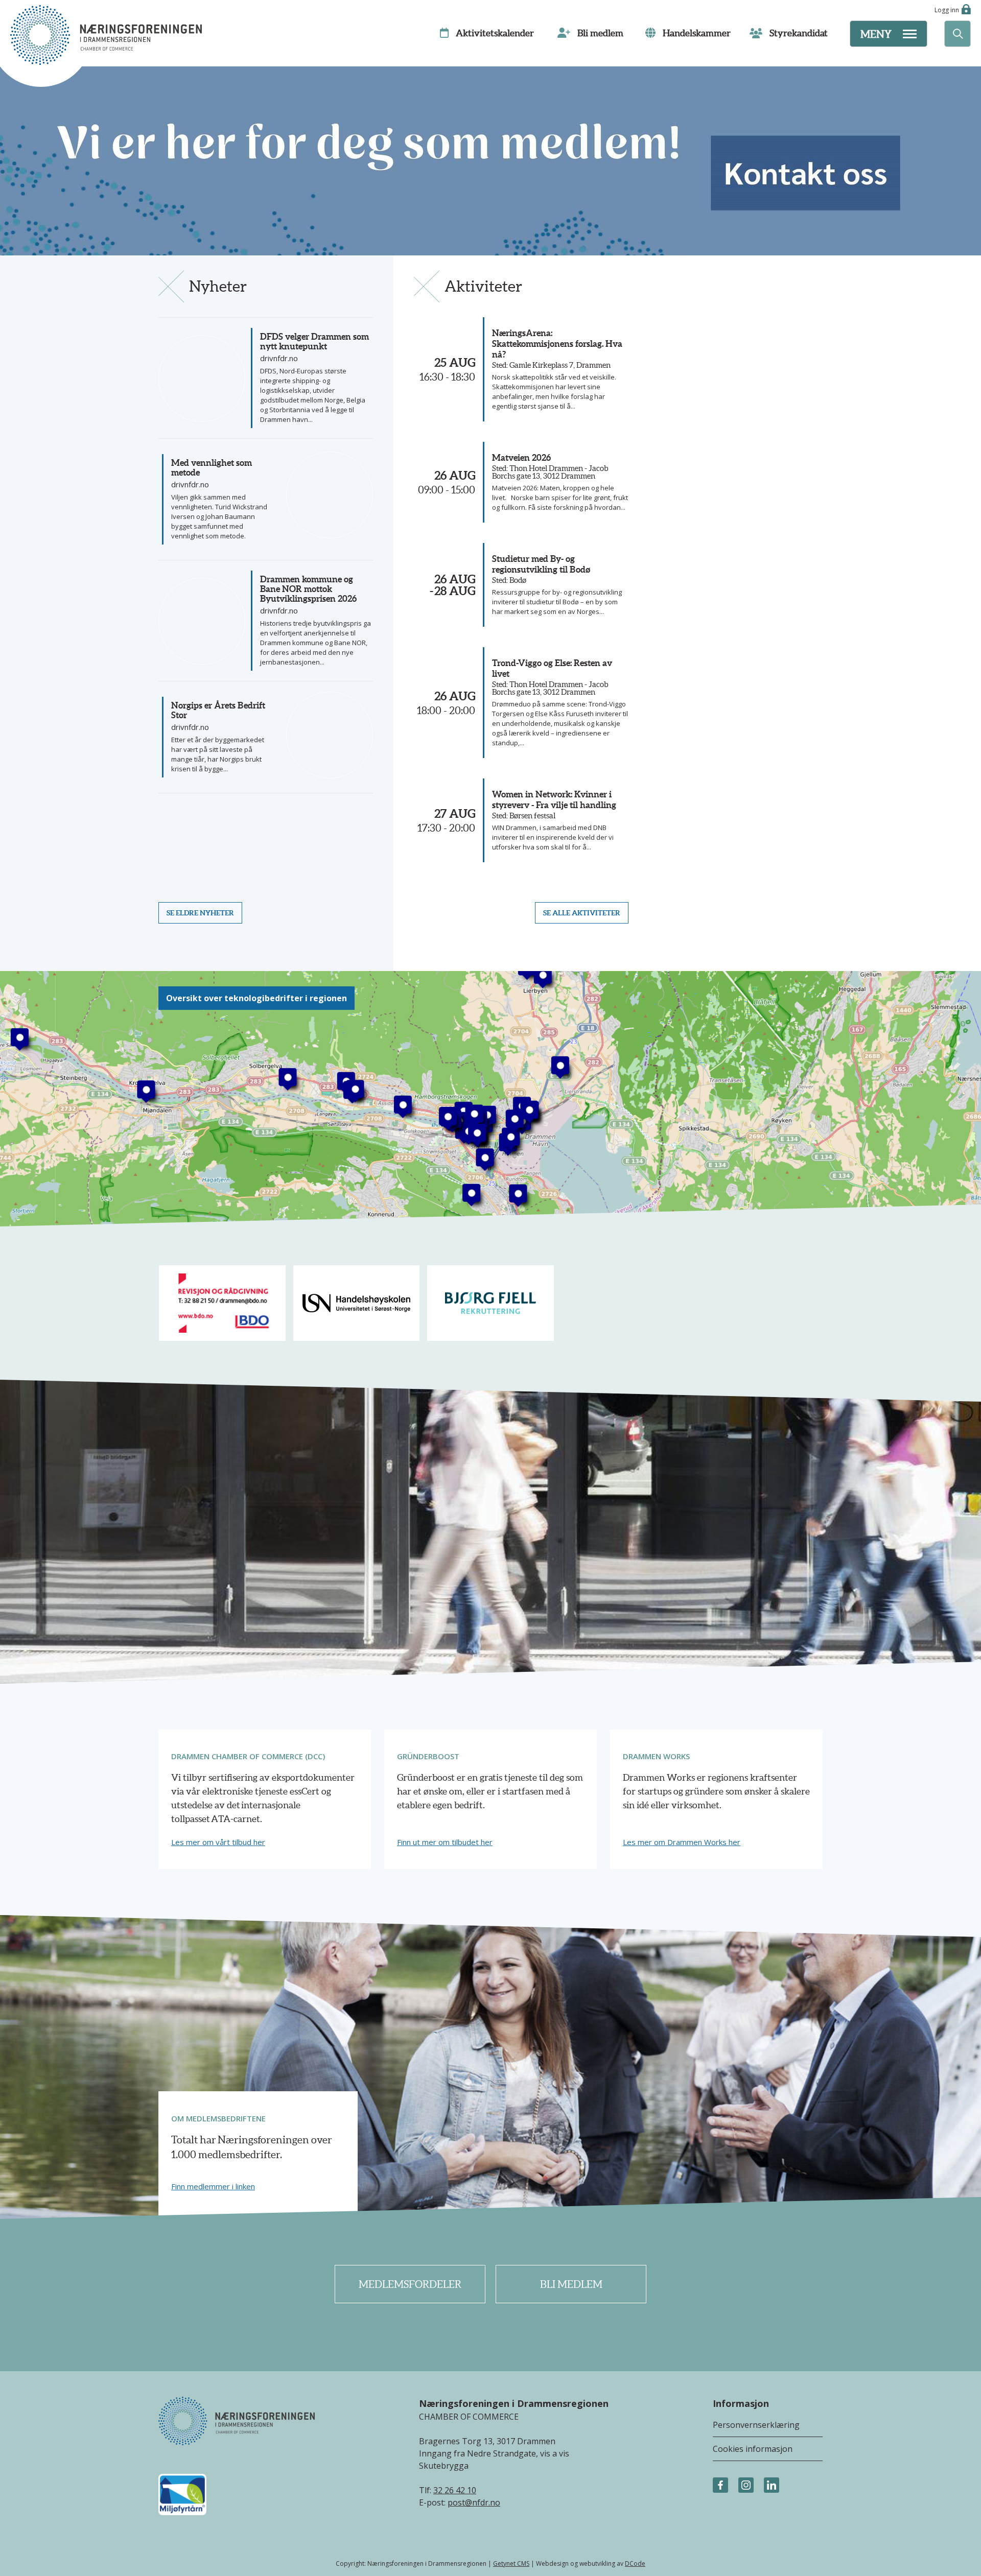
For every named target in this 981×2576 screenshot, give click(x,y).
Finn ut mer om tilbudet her (445, 1842)
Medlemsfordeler (410, 2284)
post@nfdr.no (474, 2502)
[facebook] (720, 2486)
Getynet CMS (511, 2563)
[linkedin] (772, 2486)
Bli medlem (571, 2284)
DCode (635, 2563)
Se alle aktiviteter (582, 913)
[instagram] (746, 2486)
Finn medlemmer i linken (213, 2187)
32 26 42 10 (455, 2490)
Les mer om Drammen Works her (682, 1842)
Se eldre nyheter (200, 913)
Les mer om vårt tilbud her (218, 1842)
